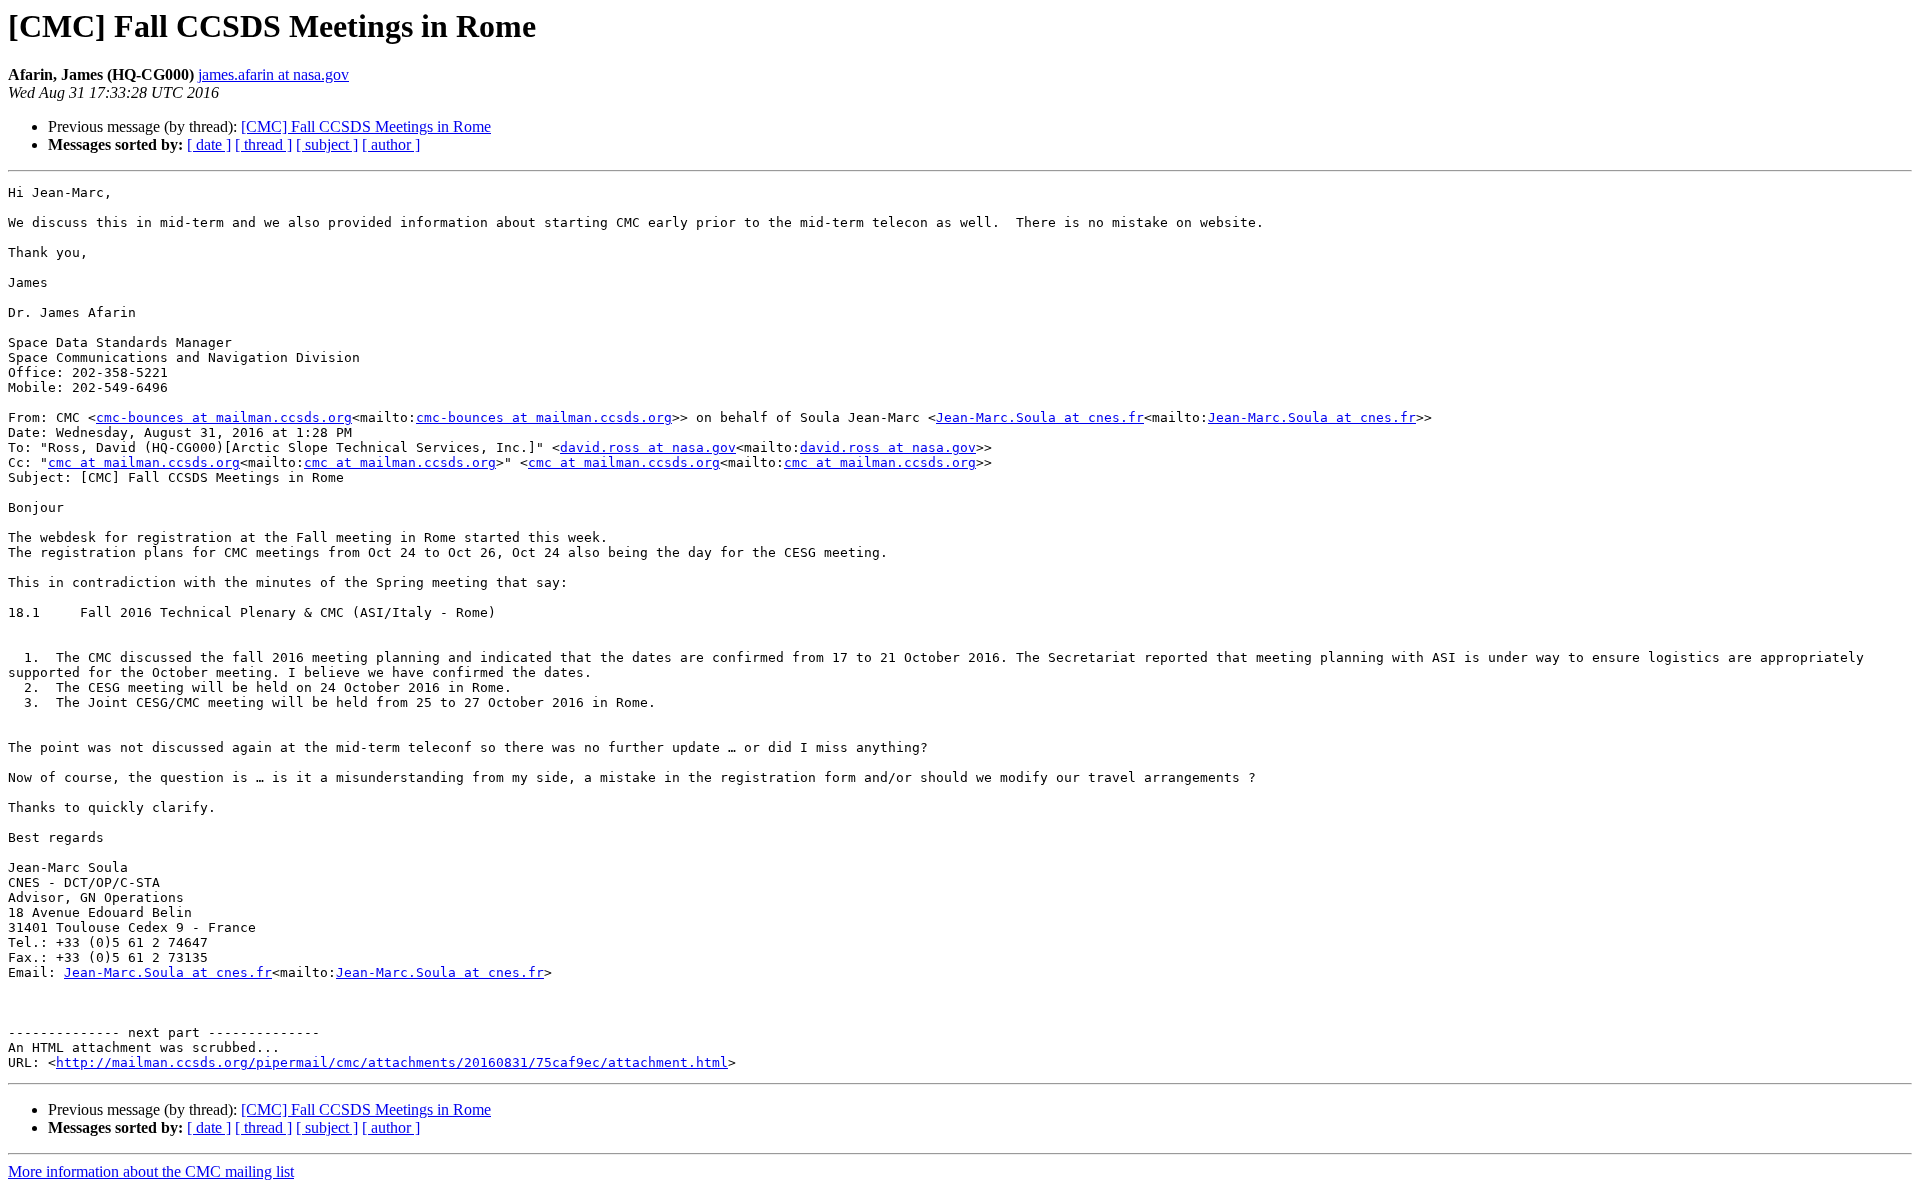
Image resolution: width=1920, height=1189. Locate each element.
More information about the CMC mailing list (151, 1171)
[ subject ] (327, 144)
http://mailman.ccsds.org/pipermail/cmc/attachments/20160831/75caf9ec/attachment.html (392, 1062)
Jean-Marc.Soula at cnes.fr (1040, 417)
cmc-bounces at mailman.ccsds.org (224, 417)
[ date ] (209, 144)
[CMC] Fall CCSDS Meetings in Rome (366, 126)
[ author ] (391, 144)
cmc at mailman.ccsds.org (144, 462)
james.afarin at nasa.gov (273, 74)
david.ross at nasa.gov (648, 447)
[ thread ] (263, 144)
